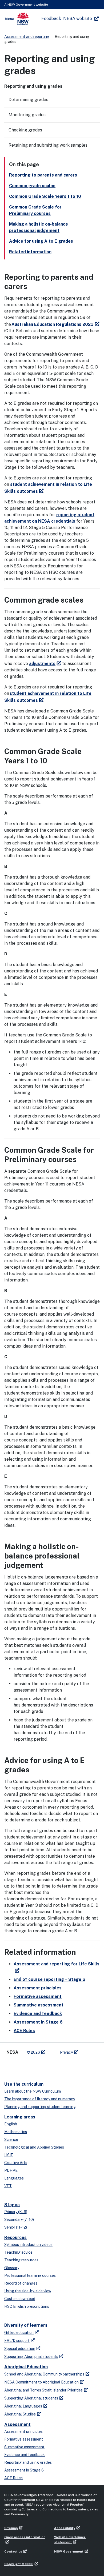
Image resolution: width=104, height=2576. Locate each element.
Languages (14, 2178)
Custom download (20, 2299)
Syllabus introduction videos (28, 2245)
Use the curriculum (24, 2084)
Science (11, 2140)
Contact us (13, 2551)
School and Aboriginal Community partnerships (44, 2374)
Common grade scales (32, 186)
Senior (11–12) (16, 2227)
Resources (15, 2238)
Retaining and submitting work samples (48, 145)
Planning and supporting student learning (40, 2107)
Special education (20, 2349)
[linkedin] (20, 2066)
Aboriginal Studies (20, 2414)
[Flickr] (52, 2066)
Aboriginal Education (26, 2367)
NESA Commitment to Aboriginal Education (41, 2382)
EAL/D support (17, 2341)
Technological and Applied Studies (34, 2147)
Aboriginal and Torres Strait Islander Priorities (43, 2390)
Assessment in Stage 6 (38, 2022)
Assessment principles (38, 1988)
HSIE (9, 2155)
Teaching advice (18, 2252)
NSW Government (69, 2551)
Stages (12, 2205)
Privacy (66, 2052)
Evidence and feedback (38, 2014)
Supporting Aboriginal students (31, 2357)
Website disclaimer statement (70, 2540)
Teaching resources (21, 2260)
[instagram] (42, 2066)
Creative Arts (16, 2163)
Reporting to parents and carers (43, 175)
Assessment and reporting (27, 37)
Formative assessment (38, 1996)
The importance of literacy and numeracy (40, 2099)
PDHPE (11, 2170)
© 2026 (33, 2052)
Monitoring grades (27, 115)
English (11, 2124)
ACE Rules (24, 2031)
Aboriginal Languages (23, 2406)
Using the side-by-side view (28, 2291)
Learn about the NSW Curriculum (33, 2091)
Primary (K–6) (16, 2212)
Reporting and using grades (28, 2462)
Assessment (17, 2424)
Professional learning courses (30, 2275)
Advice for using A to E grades (41, 241)
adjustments (42, 664)
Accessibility (65, 2528)
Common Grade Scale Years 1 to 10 (45, 196)
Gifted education (19, 2333)
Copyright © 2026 (19, 2564)
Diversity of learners (26, 2325)
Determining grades (28, 100)
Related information (30, 252)
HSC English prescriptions (27, 2306)
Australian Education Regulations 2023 (53, 324)
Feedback (51, 19)
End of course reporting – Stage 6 (49, 1979)
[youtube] (31, 2066)
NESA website (78, 19)
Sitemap (11, 2528)
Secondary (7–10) (19, 2220)
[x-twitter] (10, 2066)
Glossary (12, 2268)
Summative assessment (39, 2005)
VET (8, 2186)
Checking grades (25, 130)
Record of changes (21, 2283)
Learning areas (20, 2117)
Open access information (25, 2537)
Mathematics (16, 2132)
